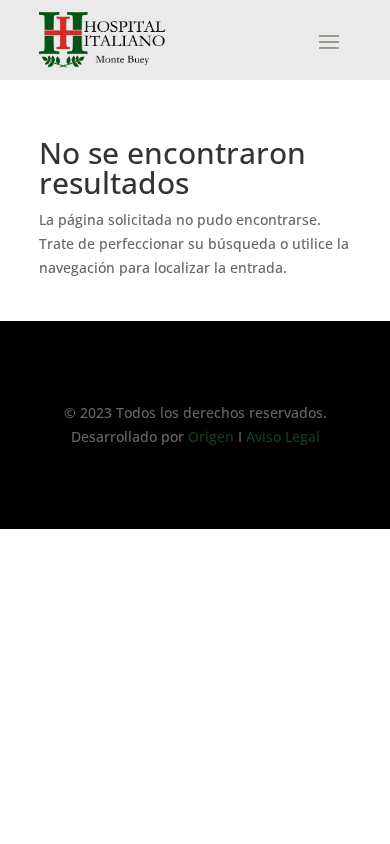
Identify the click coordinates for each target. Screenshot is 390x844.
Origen (213, 436)
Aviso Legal (281, 436)
